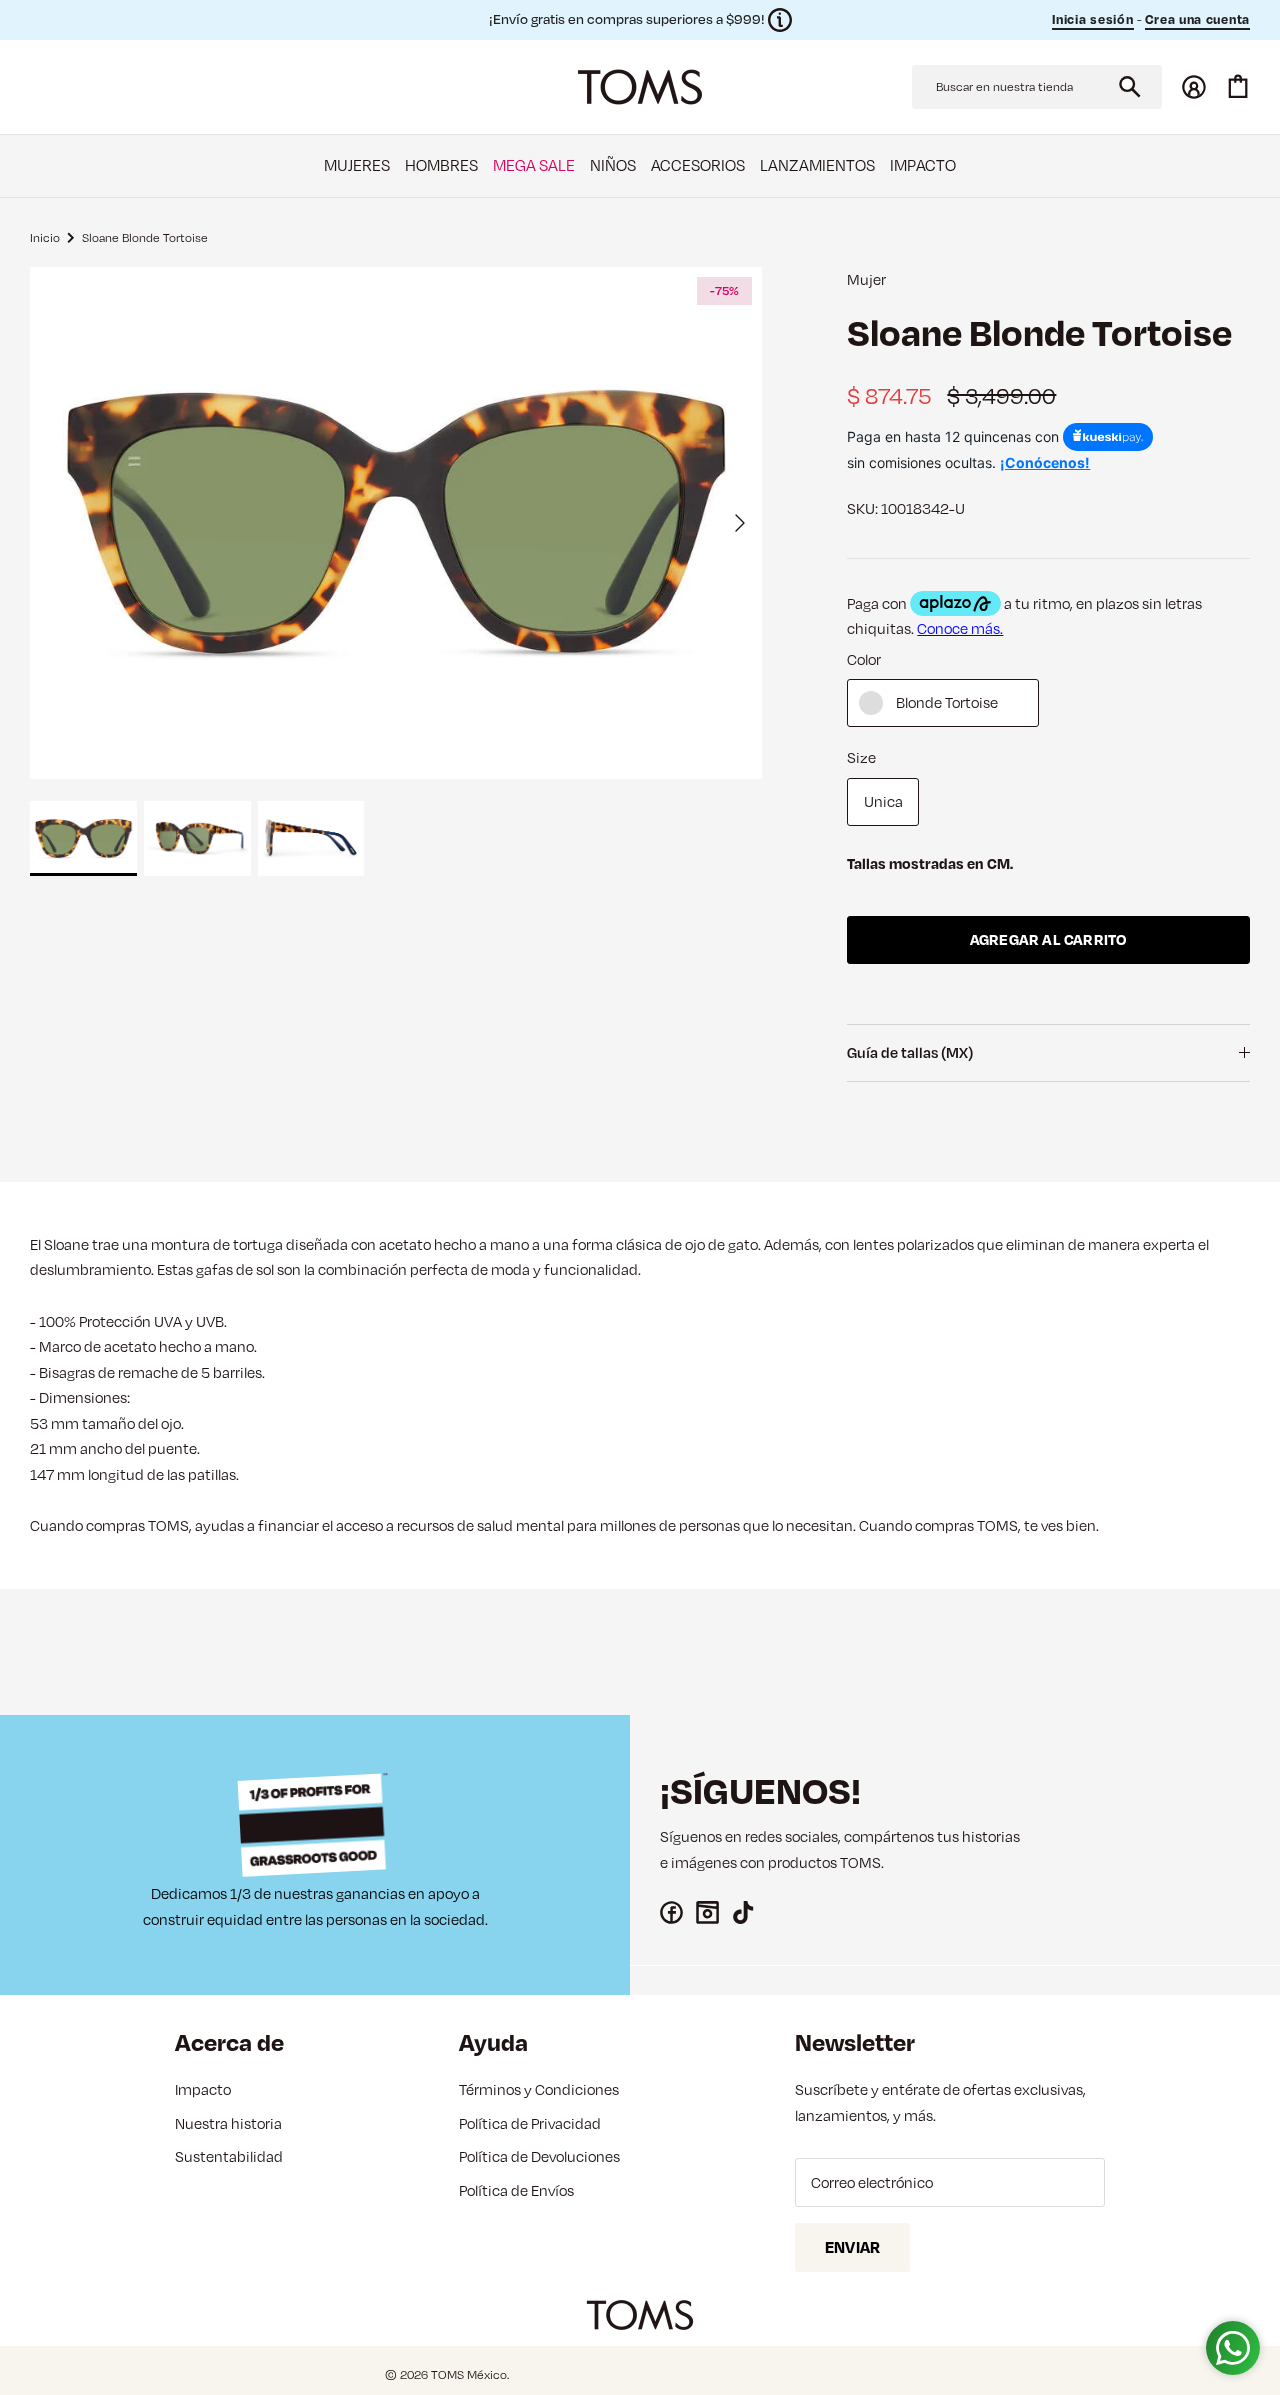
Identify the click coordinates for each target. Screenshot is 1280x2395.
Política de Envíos (516, 2190)
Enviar (852, 2247)
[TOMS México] (640, 87)
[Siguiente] (740, 523)
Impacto (203, 2089)
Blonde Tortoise (947, 702)
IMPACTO (923, 165)
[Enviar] (1130, 87)
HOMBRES (441, 165)
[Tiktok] (743, 1912)
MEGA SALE (534, 165)
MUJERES (357, 165)
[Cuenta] (1194, 87)
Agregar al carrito (1049, 939)
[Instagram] (707, 1912)
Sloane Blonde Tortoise (145, 236)
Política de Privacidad (530, 2123)
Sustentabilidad (229, 2156)
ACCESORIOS (698, 165)
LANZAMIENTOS (817, 165)
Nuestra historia (228, 2123)
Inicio (45, 236)
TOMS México (469, 2374)
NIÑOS (613, 165)
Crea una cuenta (1198, 19)
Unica (883, 801)
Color (864, 659)
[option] (396, 523)
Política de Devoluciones (539, 2156)
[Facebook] (671, 1912)
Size (861, 757)
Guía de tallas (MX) (910, 1052)
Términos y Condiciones (539, 2089)
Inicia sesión (1092, 19)
